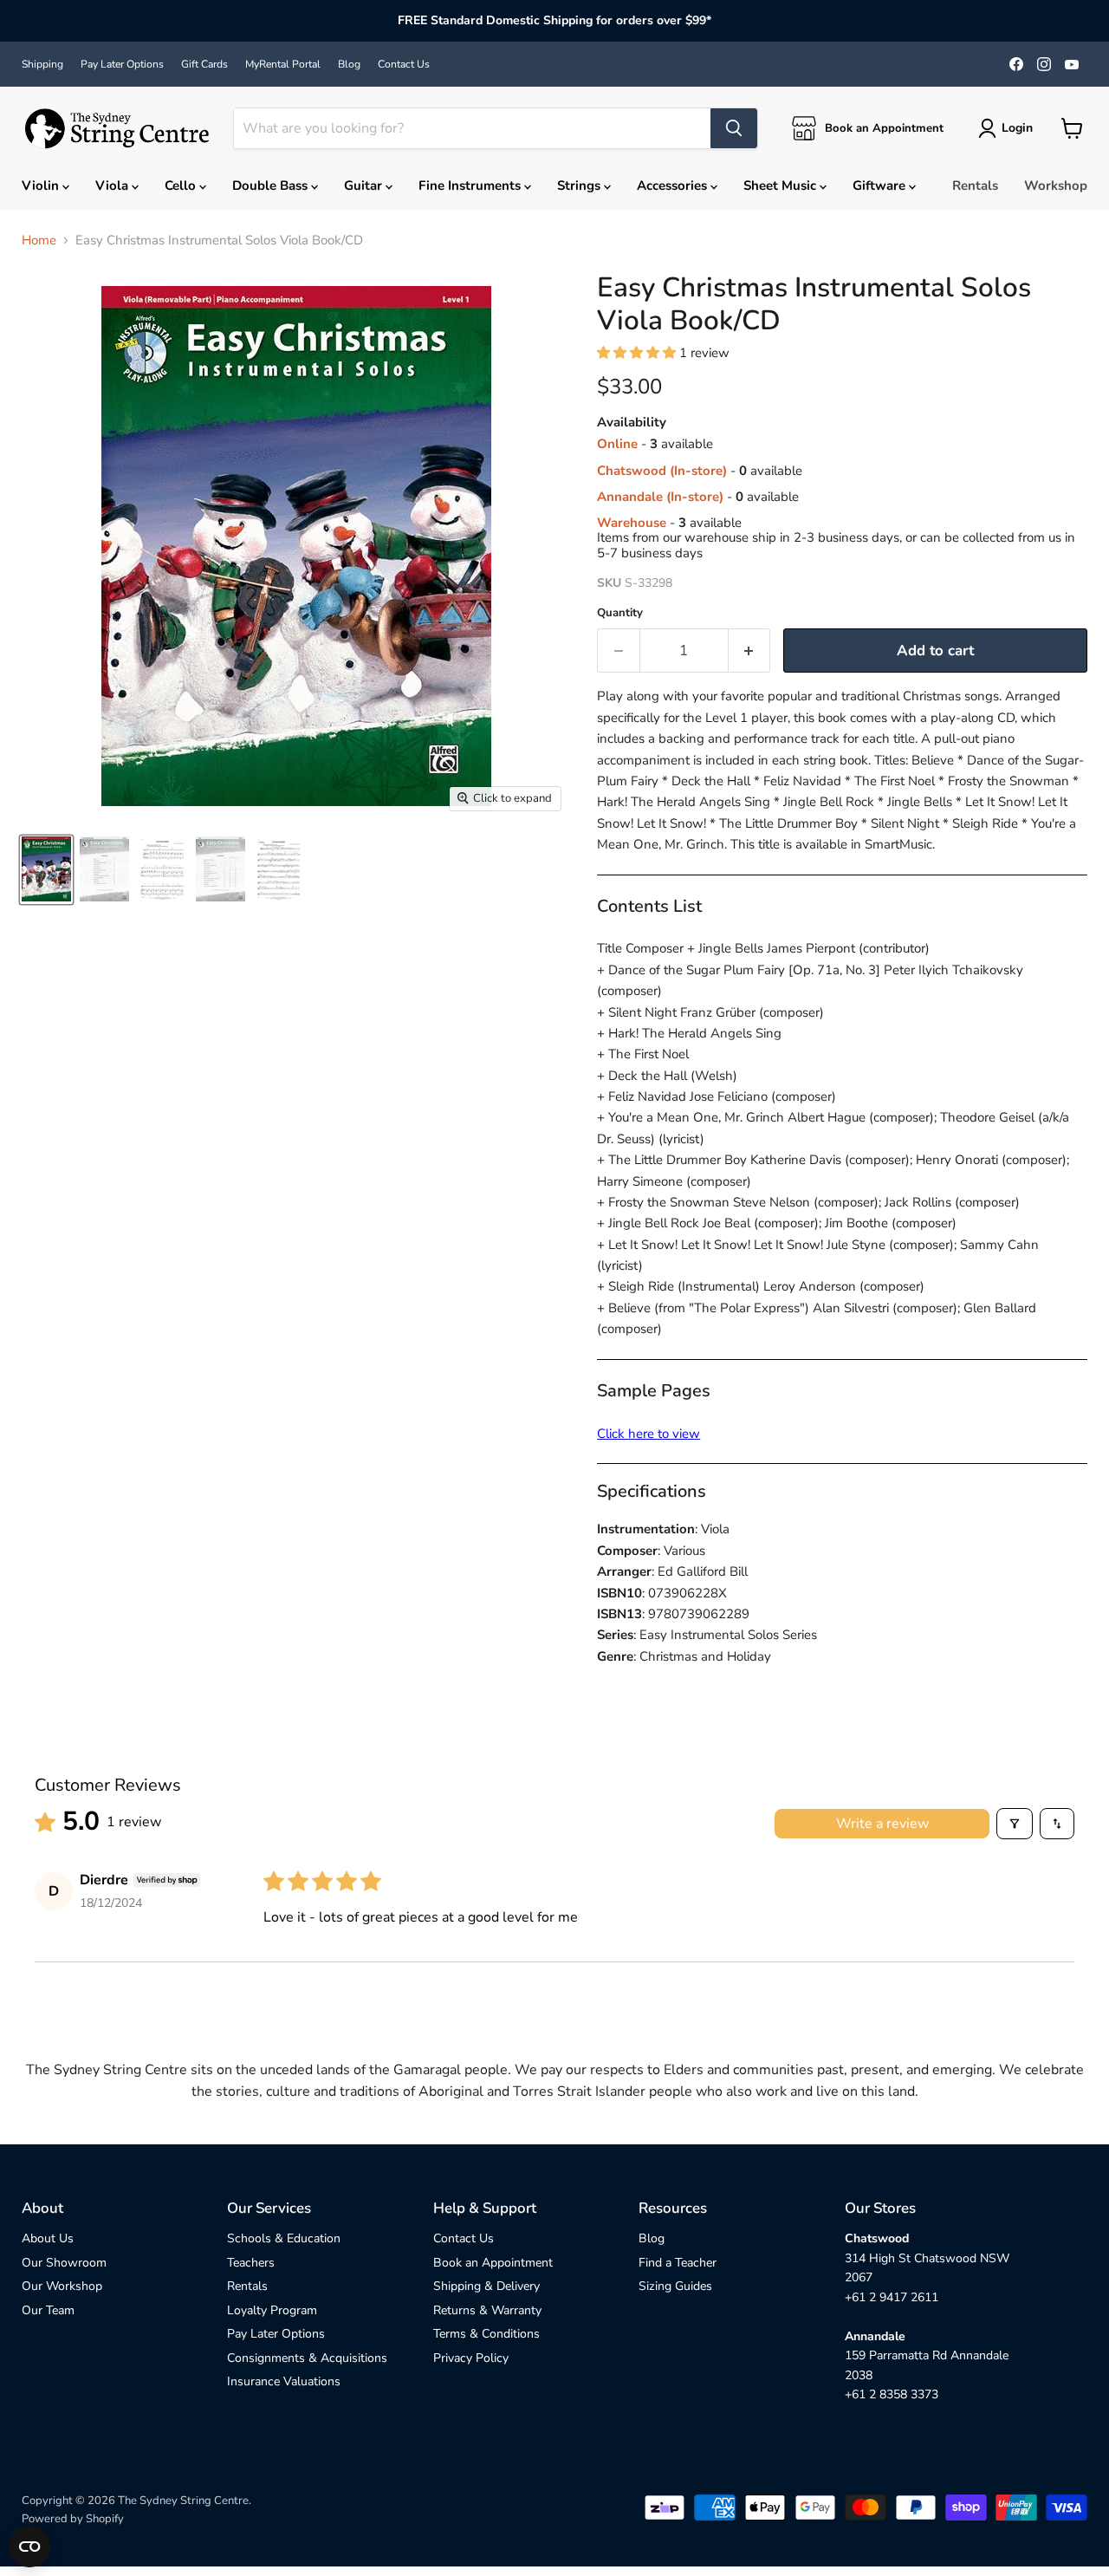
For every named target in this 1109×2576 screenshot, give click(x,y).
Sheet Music (781, 185)
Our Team (48, 2310)
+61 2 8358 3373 (892, 2394)
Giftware (881, 185)
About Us (48, 2238)
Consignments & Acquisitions (307, 2358)
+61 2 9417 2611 (892, 2297)
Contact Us (404, 64)
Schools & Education (284, 2238)
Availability (632, 423)
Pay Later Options (122, 64)
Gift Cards (204, 64)
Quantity (620, 613)
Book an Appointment (493, 2263)
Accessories (674, 185)
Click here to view (649, 1434)
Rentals (975, 185)
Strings (580, 185)
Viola (113, 185)
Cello (182, 185)
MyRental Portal (283, 64)
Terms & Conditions (486, 2334)
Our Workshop (62, 2286)
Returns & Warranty (487, 2310)
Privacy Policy (471, 2358)
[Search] (734, 128)
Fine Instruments (471, 185)
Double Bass (272, 185)
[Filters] (1015, 1824)
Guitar (365, 185)
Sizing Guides (675, 2286)
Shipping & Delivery (486, 2286)
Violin (42, 185)
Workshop (1056, 185)
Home (39, 241)
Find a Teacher (678, 2263)
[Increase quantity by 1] (750, 651)
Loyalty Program (272, 2310)
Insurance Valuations (284, 2381)
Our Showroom (64, 2263)
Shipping (42, 64)
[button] (638, 353)
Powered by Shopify (73, 2519)
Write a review (882, 1824)
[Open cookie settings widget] (29, 2547)
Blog (349, 64)
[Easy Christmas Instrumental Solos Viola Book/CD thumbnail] (46, 869)
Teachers (251, 2263)
